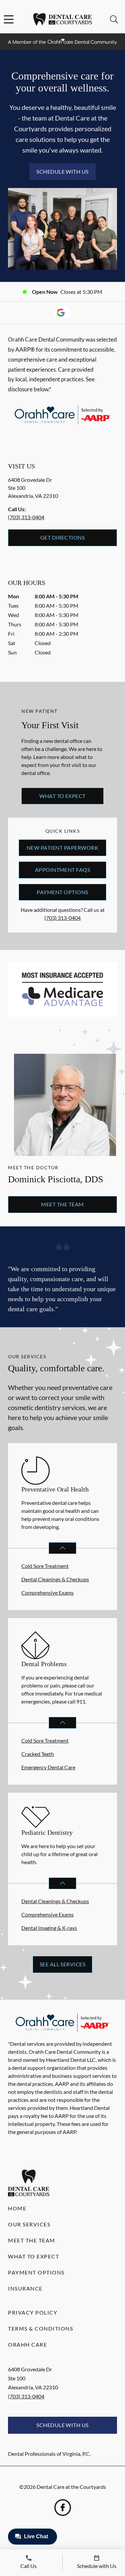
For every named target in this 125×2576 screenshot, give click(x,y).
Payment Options (62, 892)
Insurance (25, 2288)
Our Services (29, 2224)
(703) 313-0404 (26, 517)
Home (17, 2208)
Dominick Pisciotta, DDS (56, 1179)
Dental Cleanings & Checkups (55, 1579)
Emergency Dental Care (48, 1767)
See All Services (63, 1964)
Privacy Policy (33, 2312)
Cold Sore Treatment (45, 1566)
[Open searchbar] (114, 19)
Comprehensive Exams (47, 1593)
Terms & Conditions (40, 2328)
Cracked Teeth (38, 1754)
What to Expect (62, 796)
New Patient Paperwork (62, 848)
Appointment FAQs (63, 870)
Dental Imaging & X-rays (49, 1928)
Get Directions (63, 537)
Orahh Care (27, 2344)
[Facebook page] (63, 2508)
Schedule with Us (62, 171)
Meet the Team (62, 1204)
